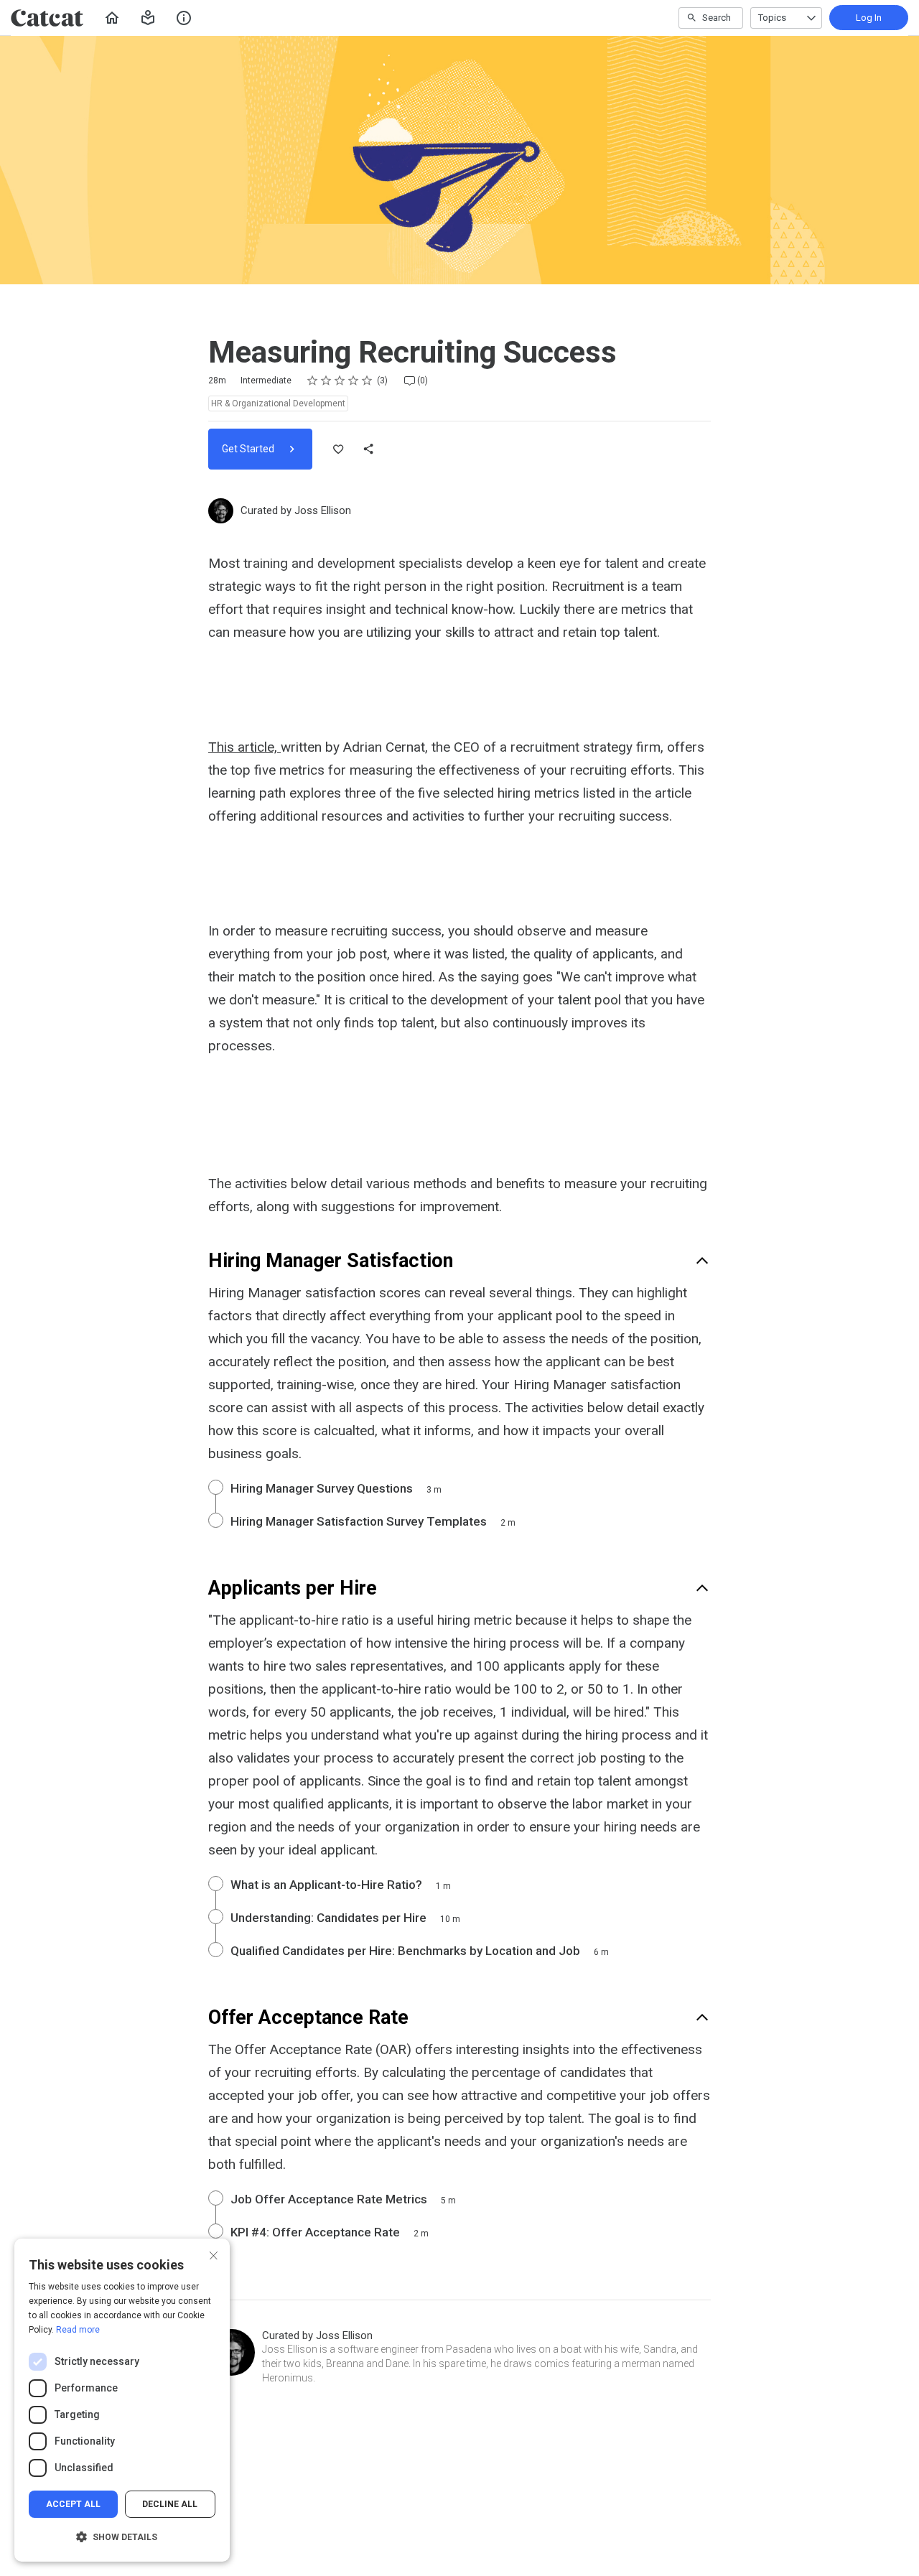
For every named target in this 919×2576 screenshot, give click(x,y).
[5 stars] (367, 381)
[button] (148, 18)
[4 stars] (354, 381)
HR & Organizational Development (278, 403)
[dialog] (122, 2400)
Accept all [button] (73, 2504)
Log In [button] (869, 18)
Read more (78, 2330)
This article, (244, 747)
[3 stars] (340, 381)
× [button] (214, 2254)
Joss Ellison (323, 510)
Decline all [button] (170, 2504)
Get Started (249, 449)
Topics (772, 18)
